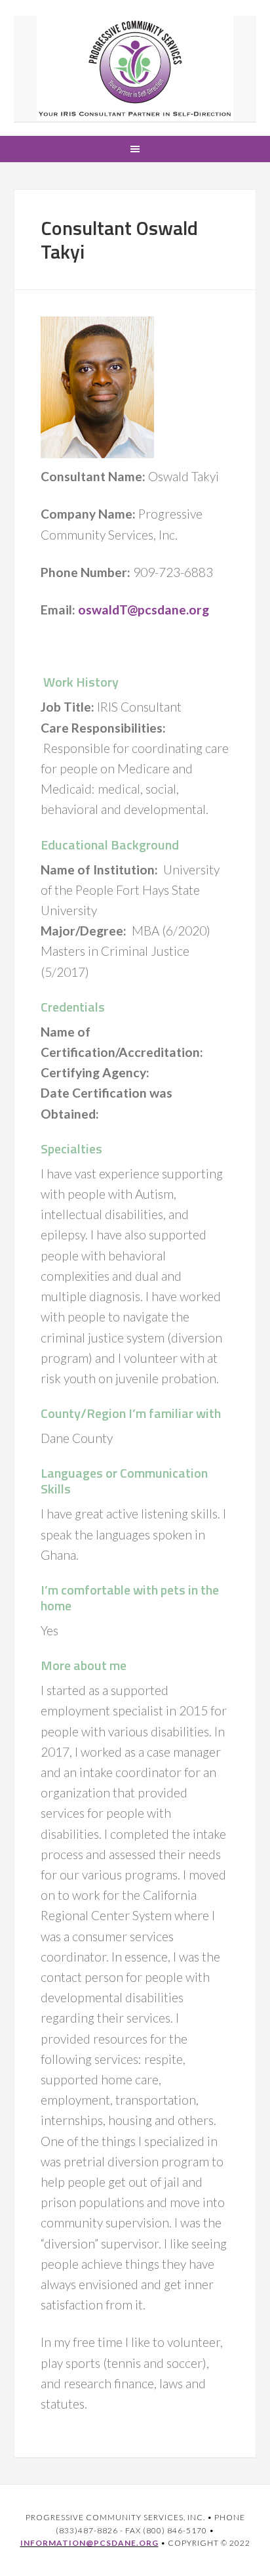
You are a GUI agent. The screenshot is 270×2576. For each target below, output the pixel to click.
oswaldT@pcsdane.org (144, 610)
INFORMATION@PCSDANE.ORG (89, 2543)
